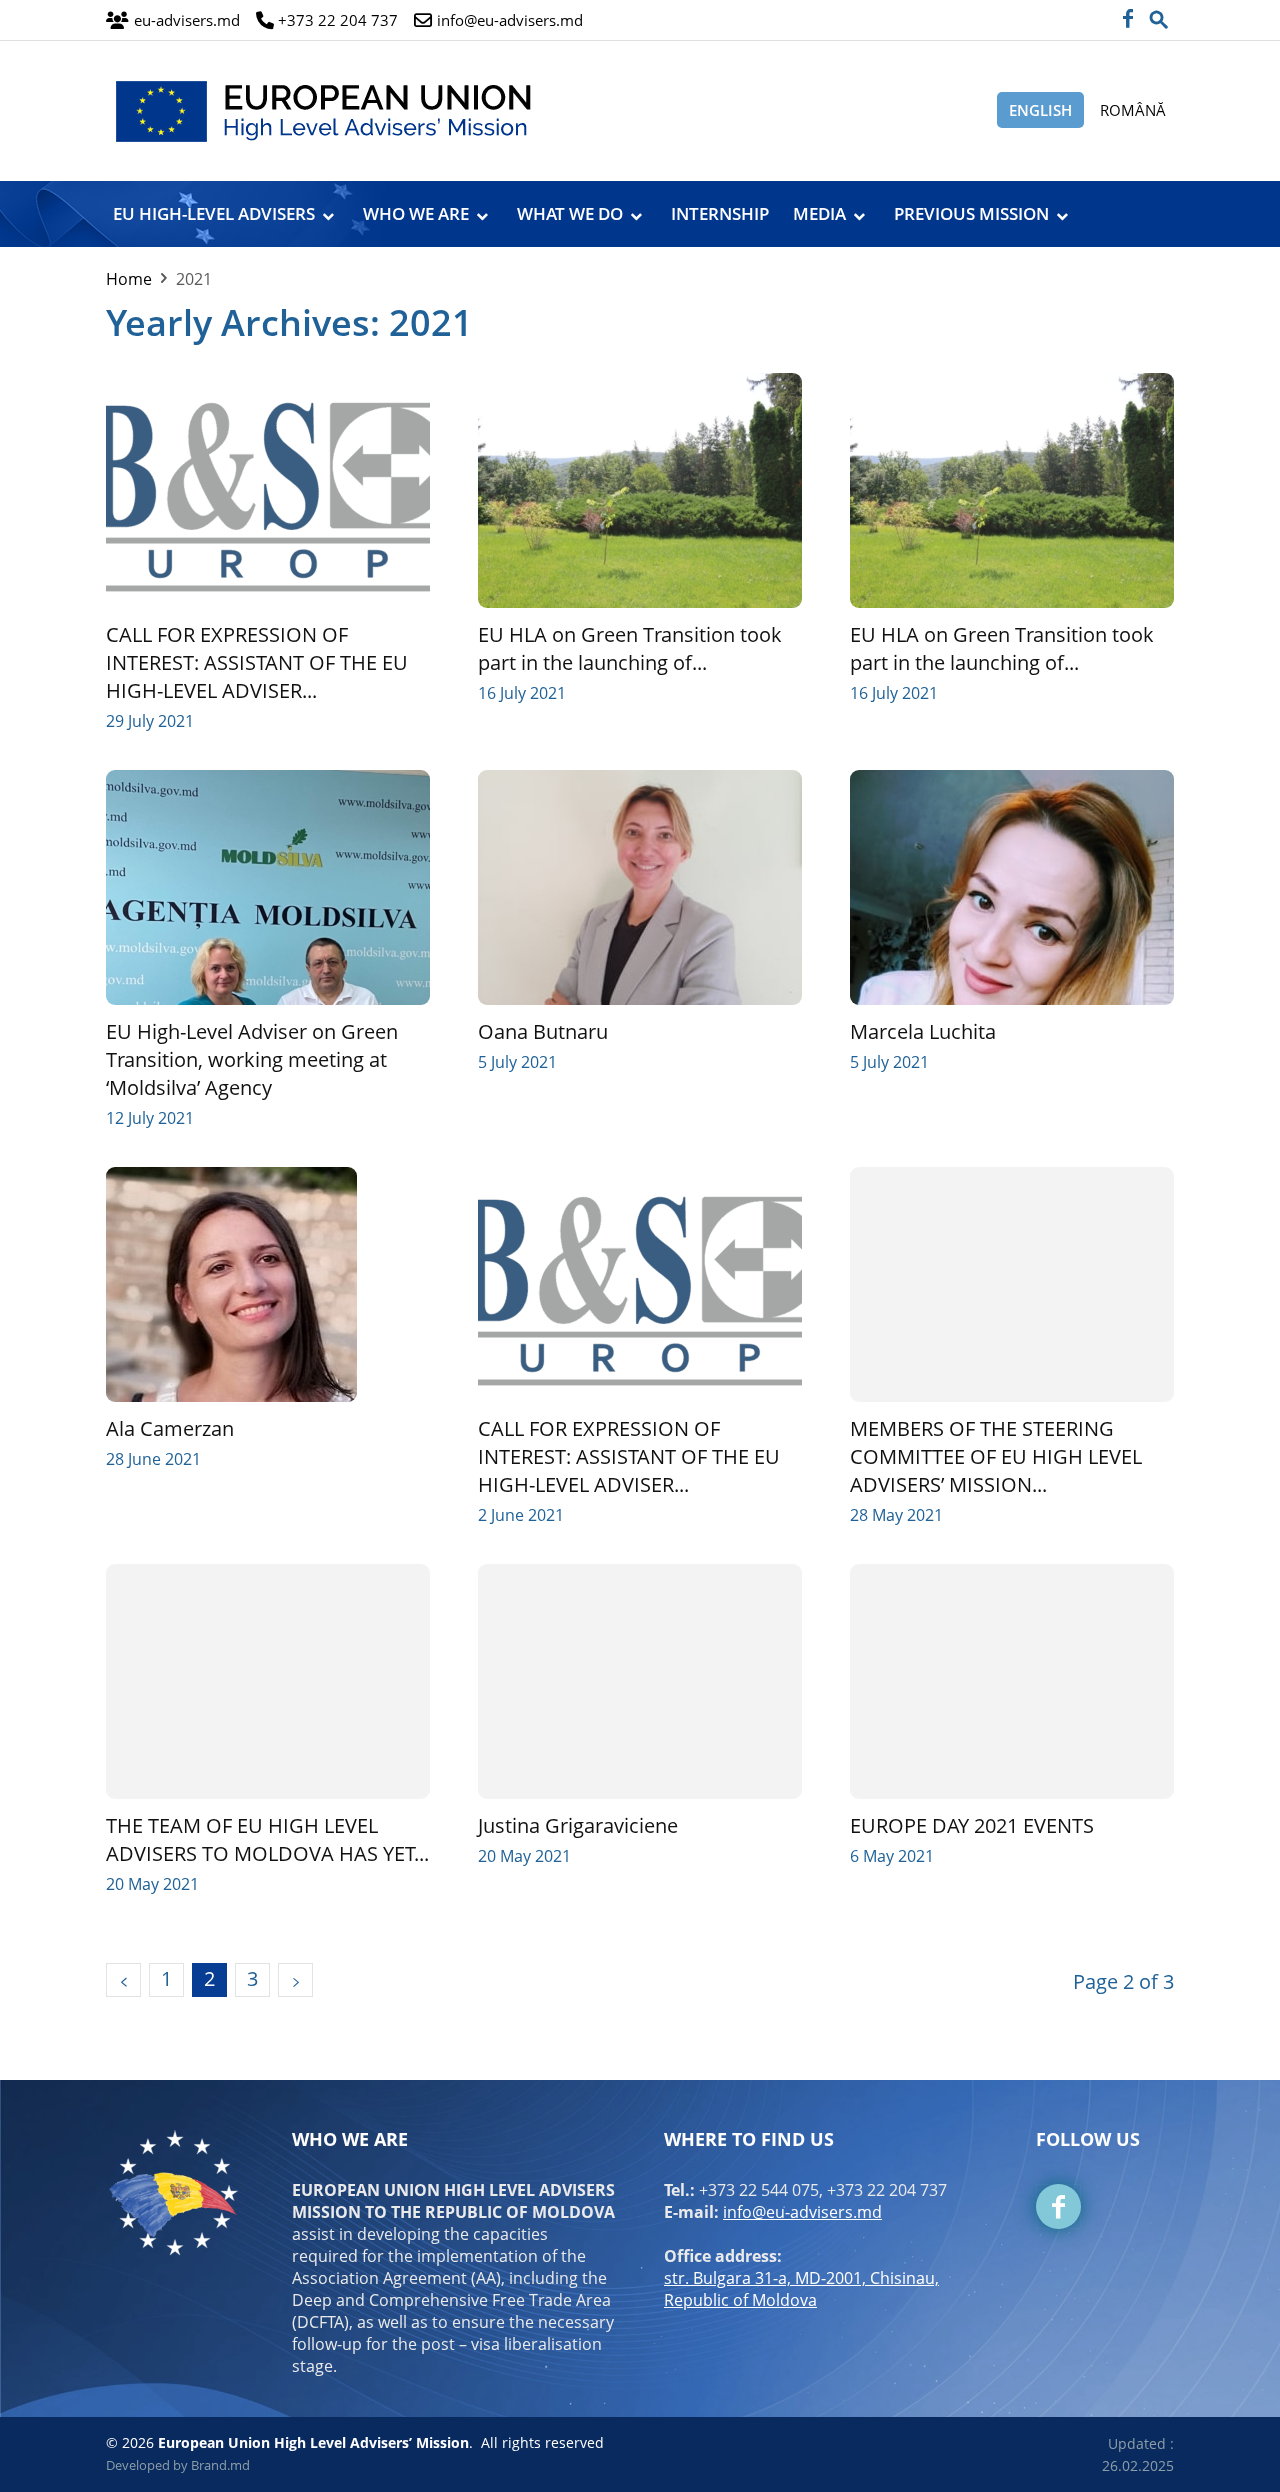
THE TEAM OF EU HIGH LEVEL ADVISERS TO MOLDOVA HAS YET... (267, 1839)
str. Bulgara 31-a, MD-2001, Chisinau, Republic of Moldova (801, 2289)
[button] (1159, 14)
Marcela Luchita (923, 1031)
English (1040, 110)
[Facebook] (1127, 20)
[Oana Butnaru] (640, 887)
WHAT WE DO (570, 213)
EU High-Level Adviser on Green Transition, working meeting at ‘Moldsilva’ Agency (252, 1059)
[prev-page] (123, 1980)
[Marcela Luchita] (1012, 887)
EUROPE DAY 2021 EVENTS (972, 1825)
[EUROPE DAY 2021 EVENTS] (1012, 1681)
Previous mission (971, 213)
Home (129, 279)
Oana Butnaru (543, 1031)
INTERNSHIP (720, 213)
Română (1133, 110)
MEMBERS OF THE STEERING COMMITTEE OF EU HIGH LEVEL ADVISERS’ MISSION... (996, 1456)
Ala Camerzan (170, 1428)
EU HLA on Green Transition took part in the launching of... (630, 648)
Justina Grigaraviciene (578, 1825)
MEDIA (819, 213)
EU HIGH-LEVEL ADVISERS (214, 213)
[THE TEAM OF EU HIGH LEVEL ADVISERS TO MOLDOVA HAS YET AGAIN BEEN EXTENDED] (268, 1681)
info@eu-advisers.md (802, 2212)
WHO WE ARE (416, 213)
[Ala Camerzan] (268, 1284)
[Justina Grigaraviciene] (640, 1681)
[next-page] (295, 1980)
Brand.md (220, 2465)
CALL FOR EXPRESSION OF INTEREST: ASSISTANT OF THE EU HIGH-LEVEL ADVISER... (257, 662)
